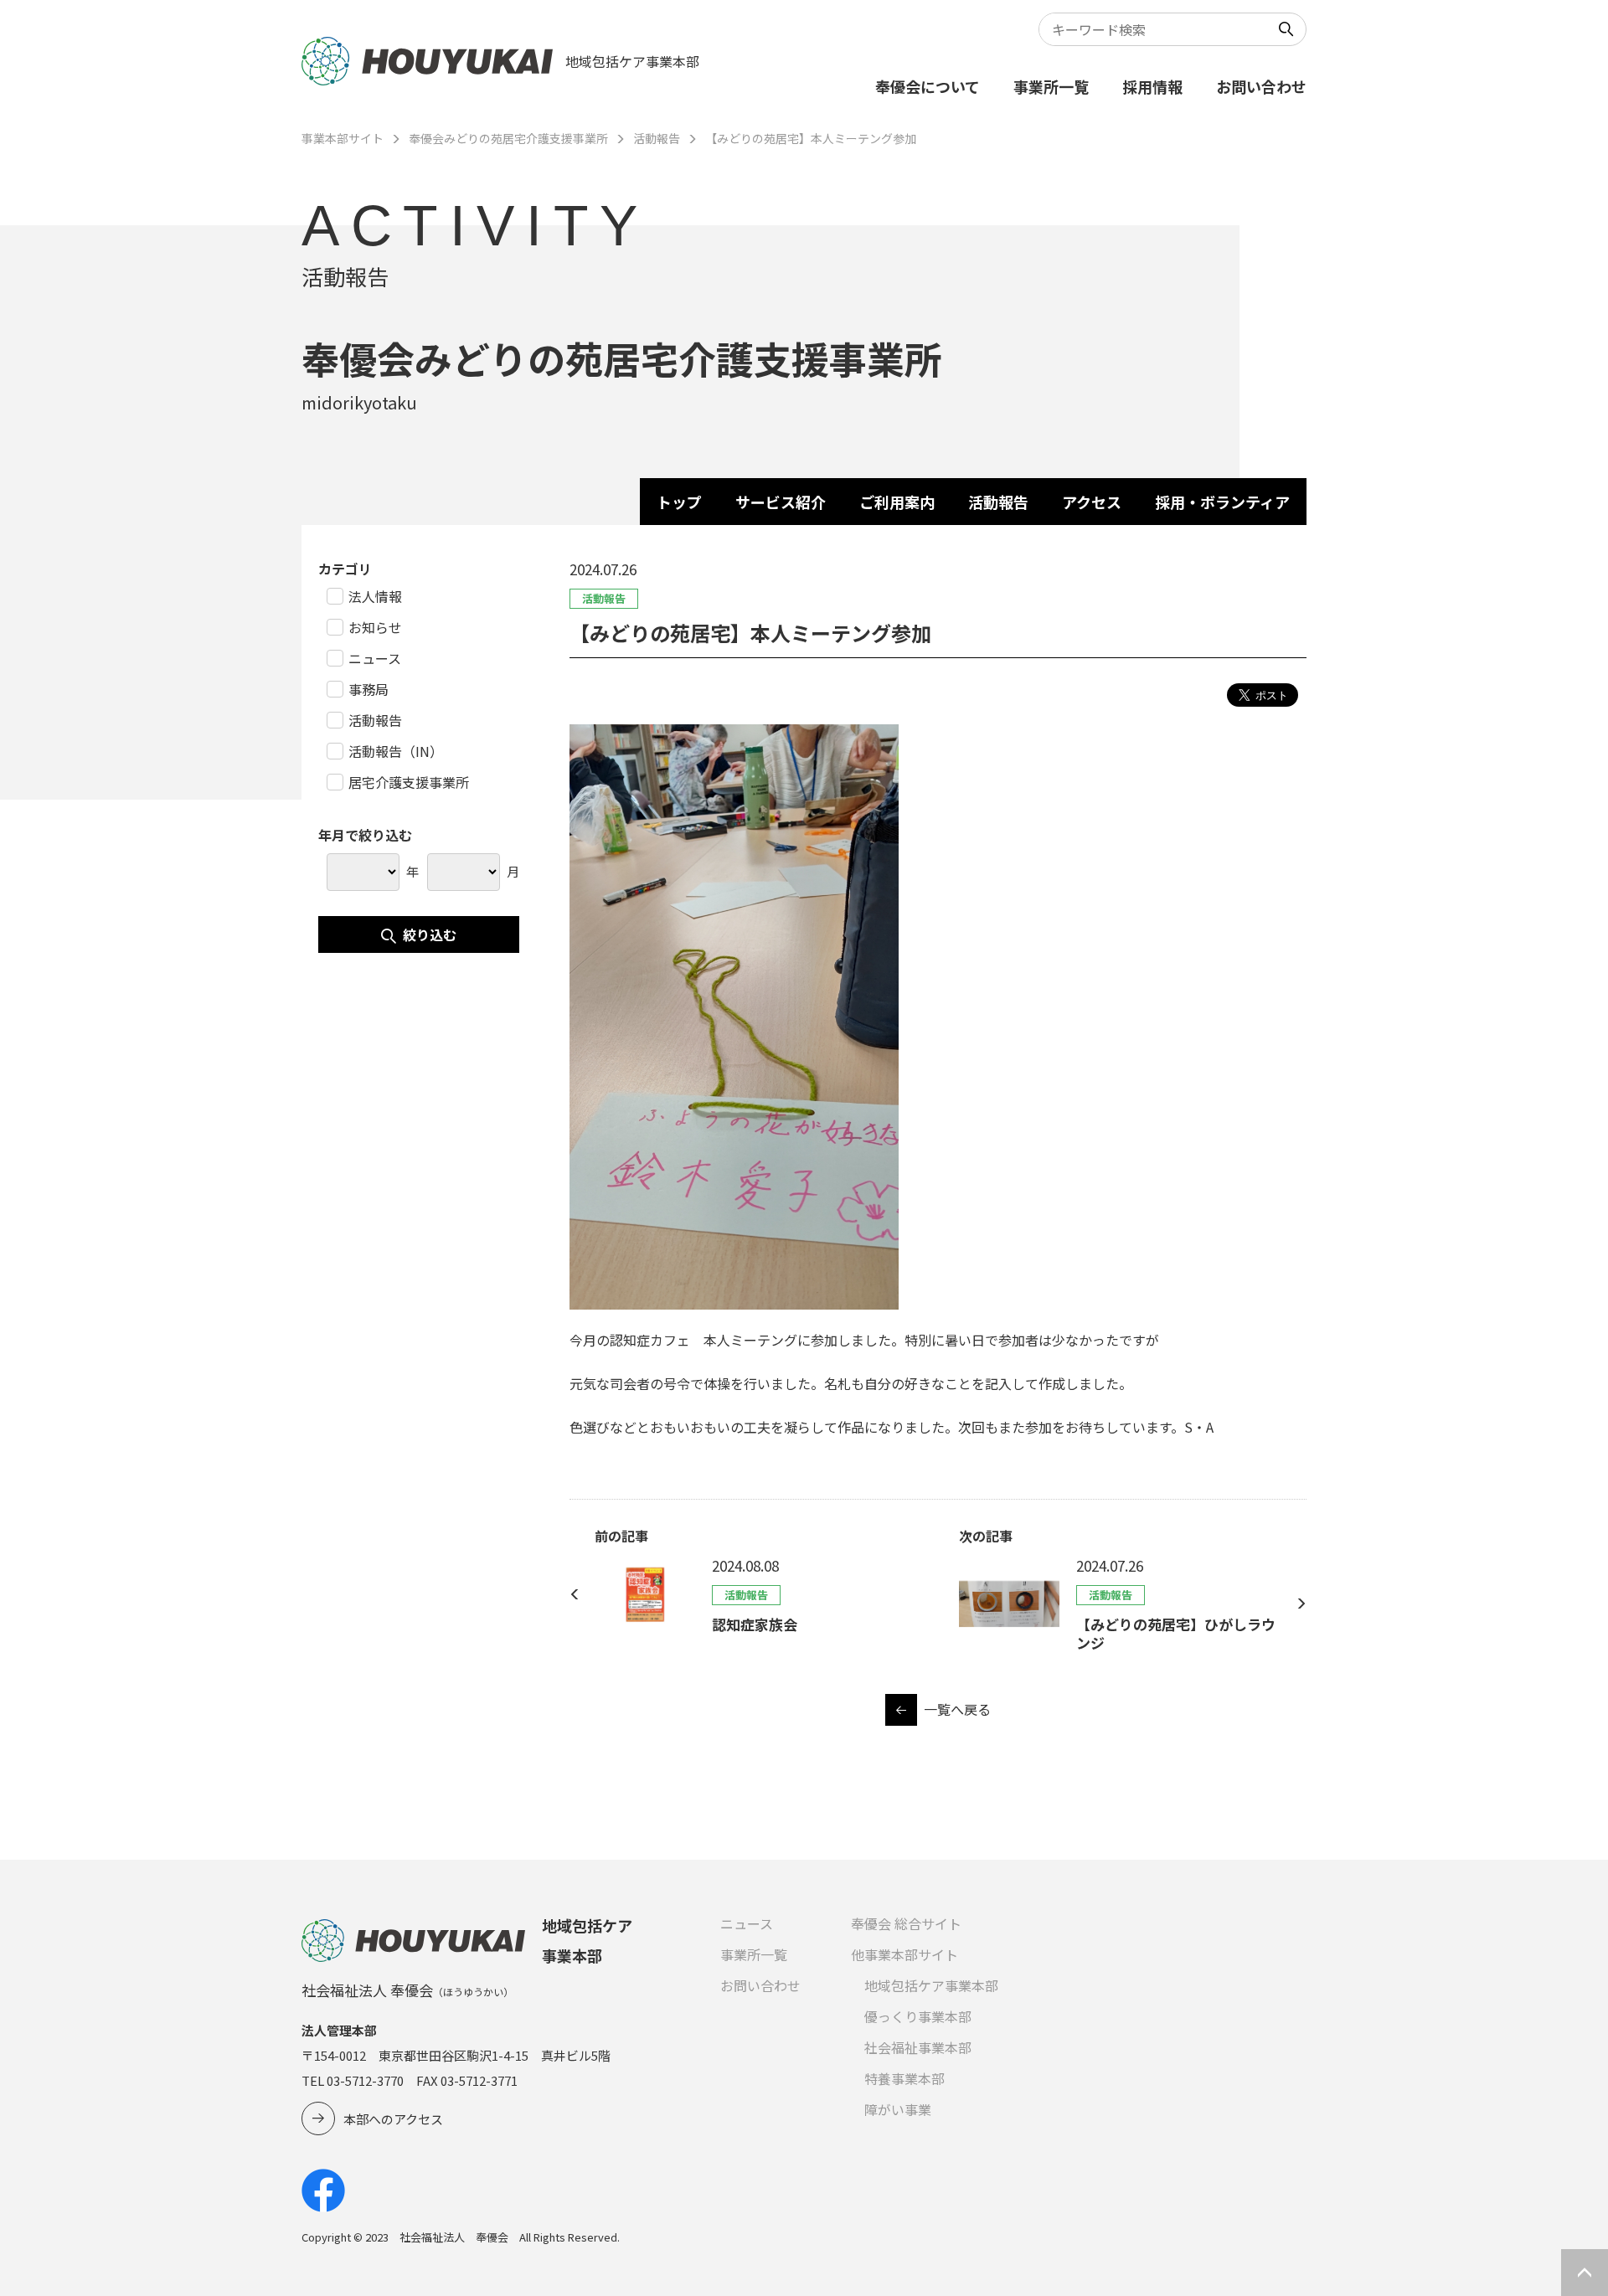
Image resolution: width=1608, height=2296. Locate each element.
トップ (679, 502)
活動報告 (657, 138)
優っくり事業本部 (918, 2016)
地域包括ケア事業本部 (931, 1985)
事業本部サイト (343, 138)
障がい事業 (898, 2109)
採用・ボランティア (1222, 502)
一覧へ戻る (957, 1709)
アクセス (1092, 502)
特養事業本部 (904, 2078)
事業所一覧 (1051, 86)
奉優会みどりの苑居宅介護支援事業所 (508, 138)
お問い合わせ (1261, 86)
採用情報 (1152, 86)
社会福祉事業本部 (918, 2047)
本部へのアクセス (393, 2119)
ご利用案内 (897, 502)
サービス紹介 (781, 502)
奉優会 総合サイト (906, 1923)
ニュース (747, 1923)
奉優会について (928, 86)
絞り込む (430, 934)
